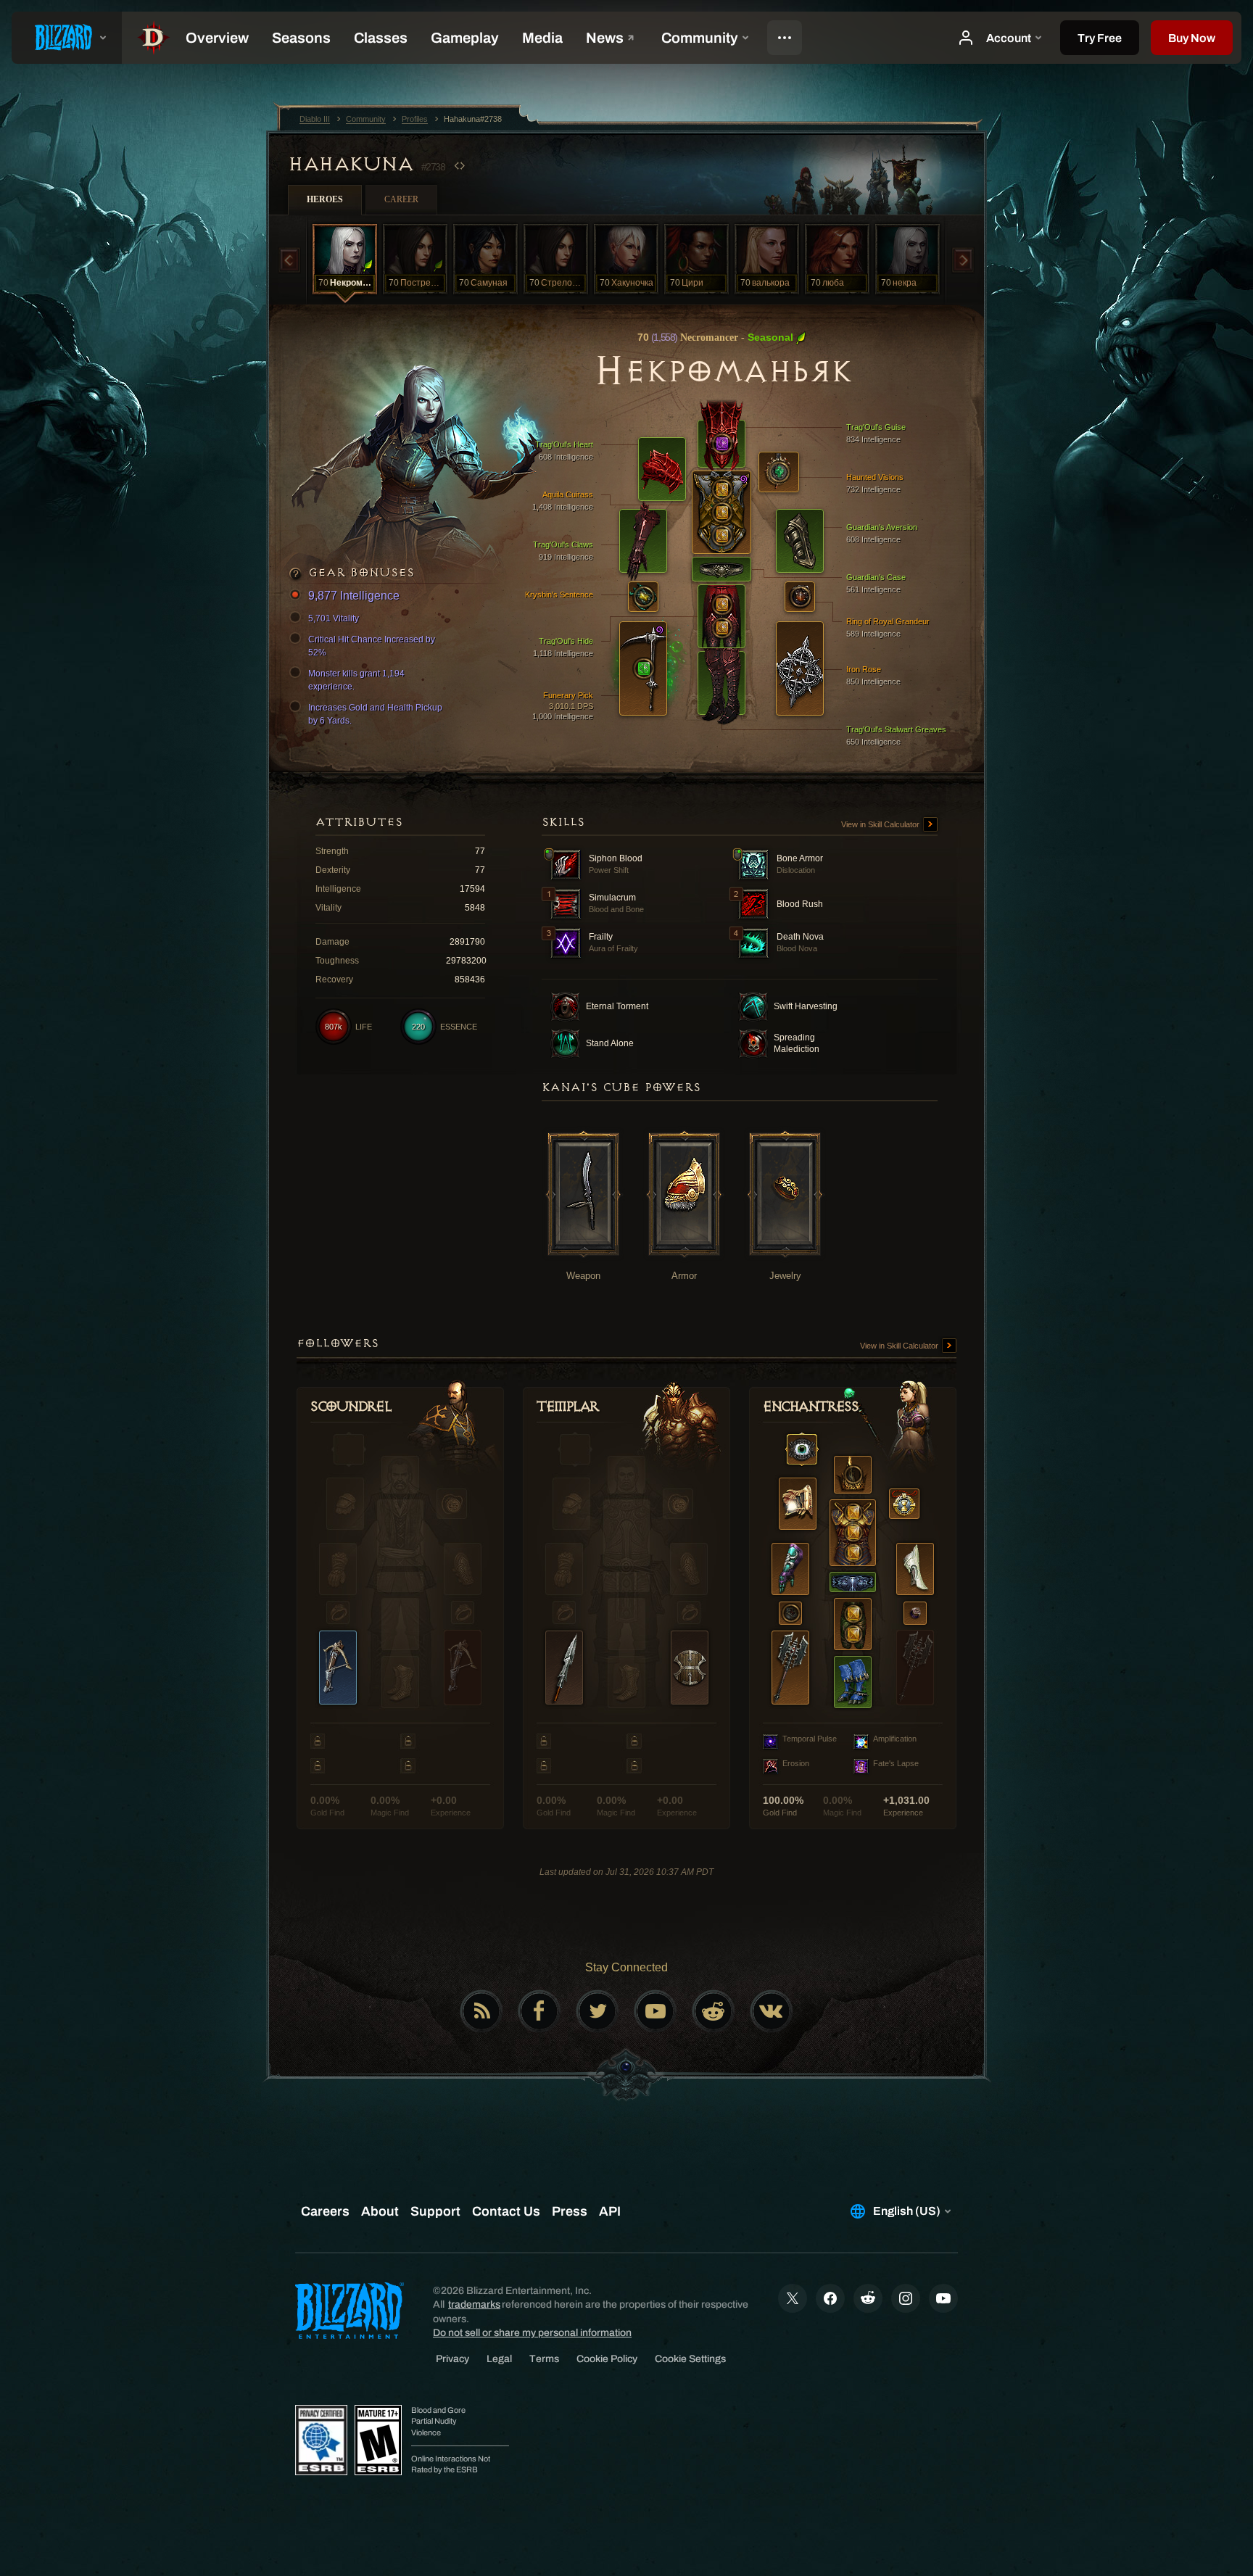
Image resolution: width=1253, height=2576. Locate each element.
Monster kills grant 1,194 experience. (356, 680)
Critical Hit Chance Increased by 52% (372, 646)
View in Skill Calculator (881, 824)
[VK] (772, 2011)
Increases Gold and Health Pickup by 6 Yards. (375, 714)
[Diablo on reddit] (714, 2011)
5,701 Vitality (334, 618)
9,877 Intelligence (354, 596)
